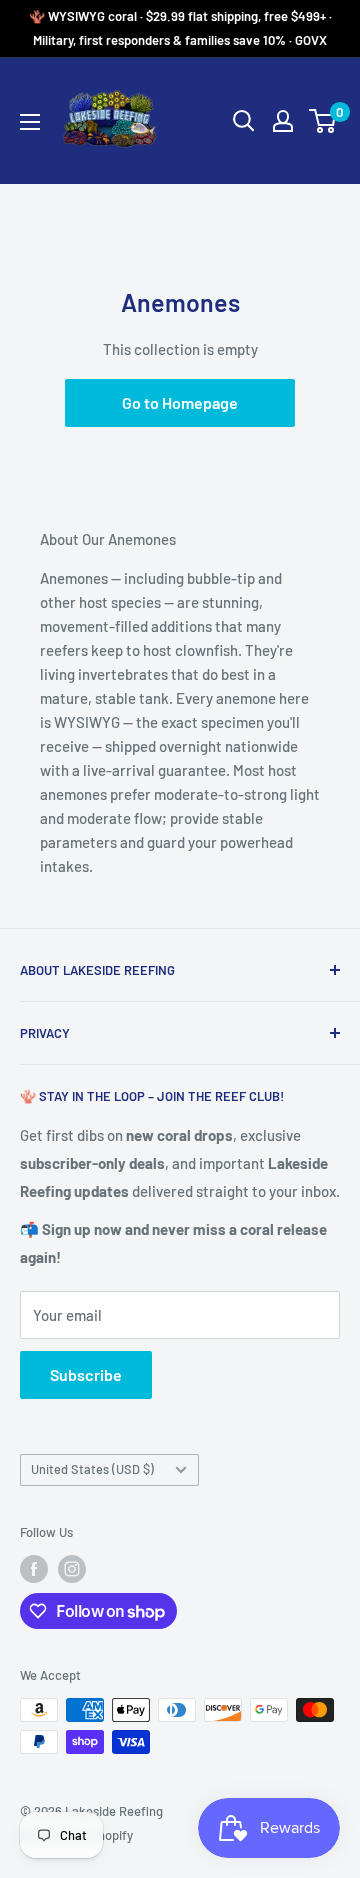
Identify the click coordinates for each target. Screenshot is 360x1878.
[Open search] (244, 121)
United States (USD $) (92, 1469)
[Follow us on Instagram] (72, 1569)
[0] (323, 121)
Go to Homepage (180, 402)
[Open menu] (30, 122)
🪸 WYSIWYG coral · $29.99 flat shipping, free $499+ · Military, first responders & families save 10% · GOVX (180, 28)
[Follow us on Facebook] (34, 1569)
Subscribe (86, 1374)
